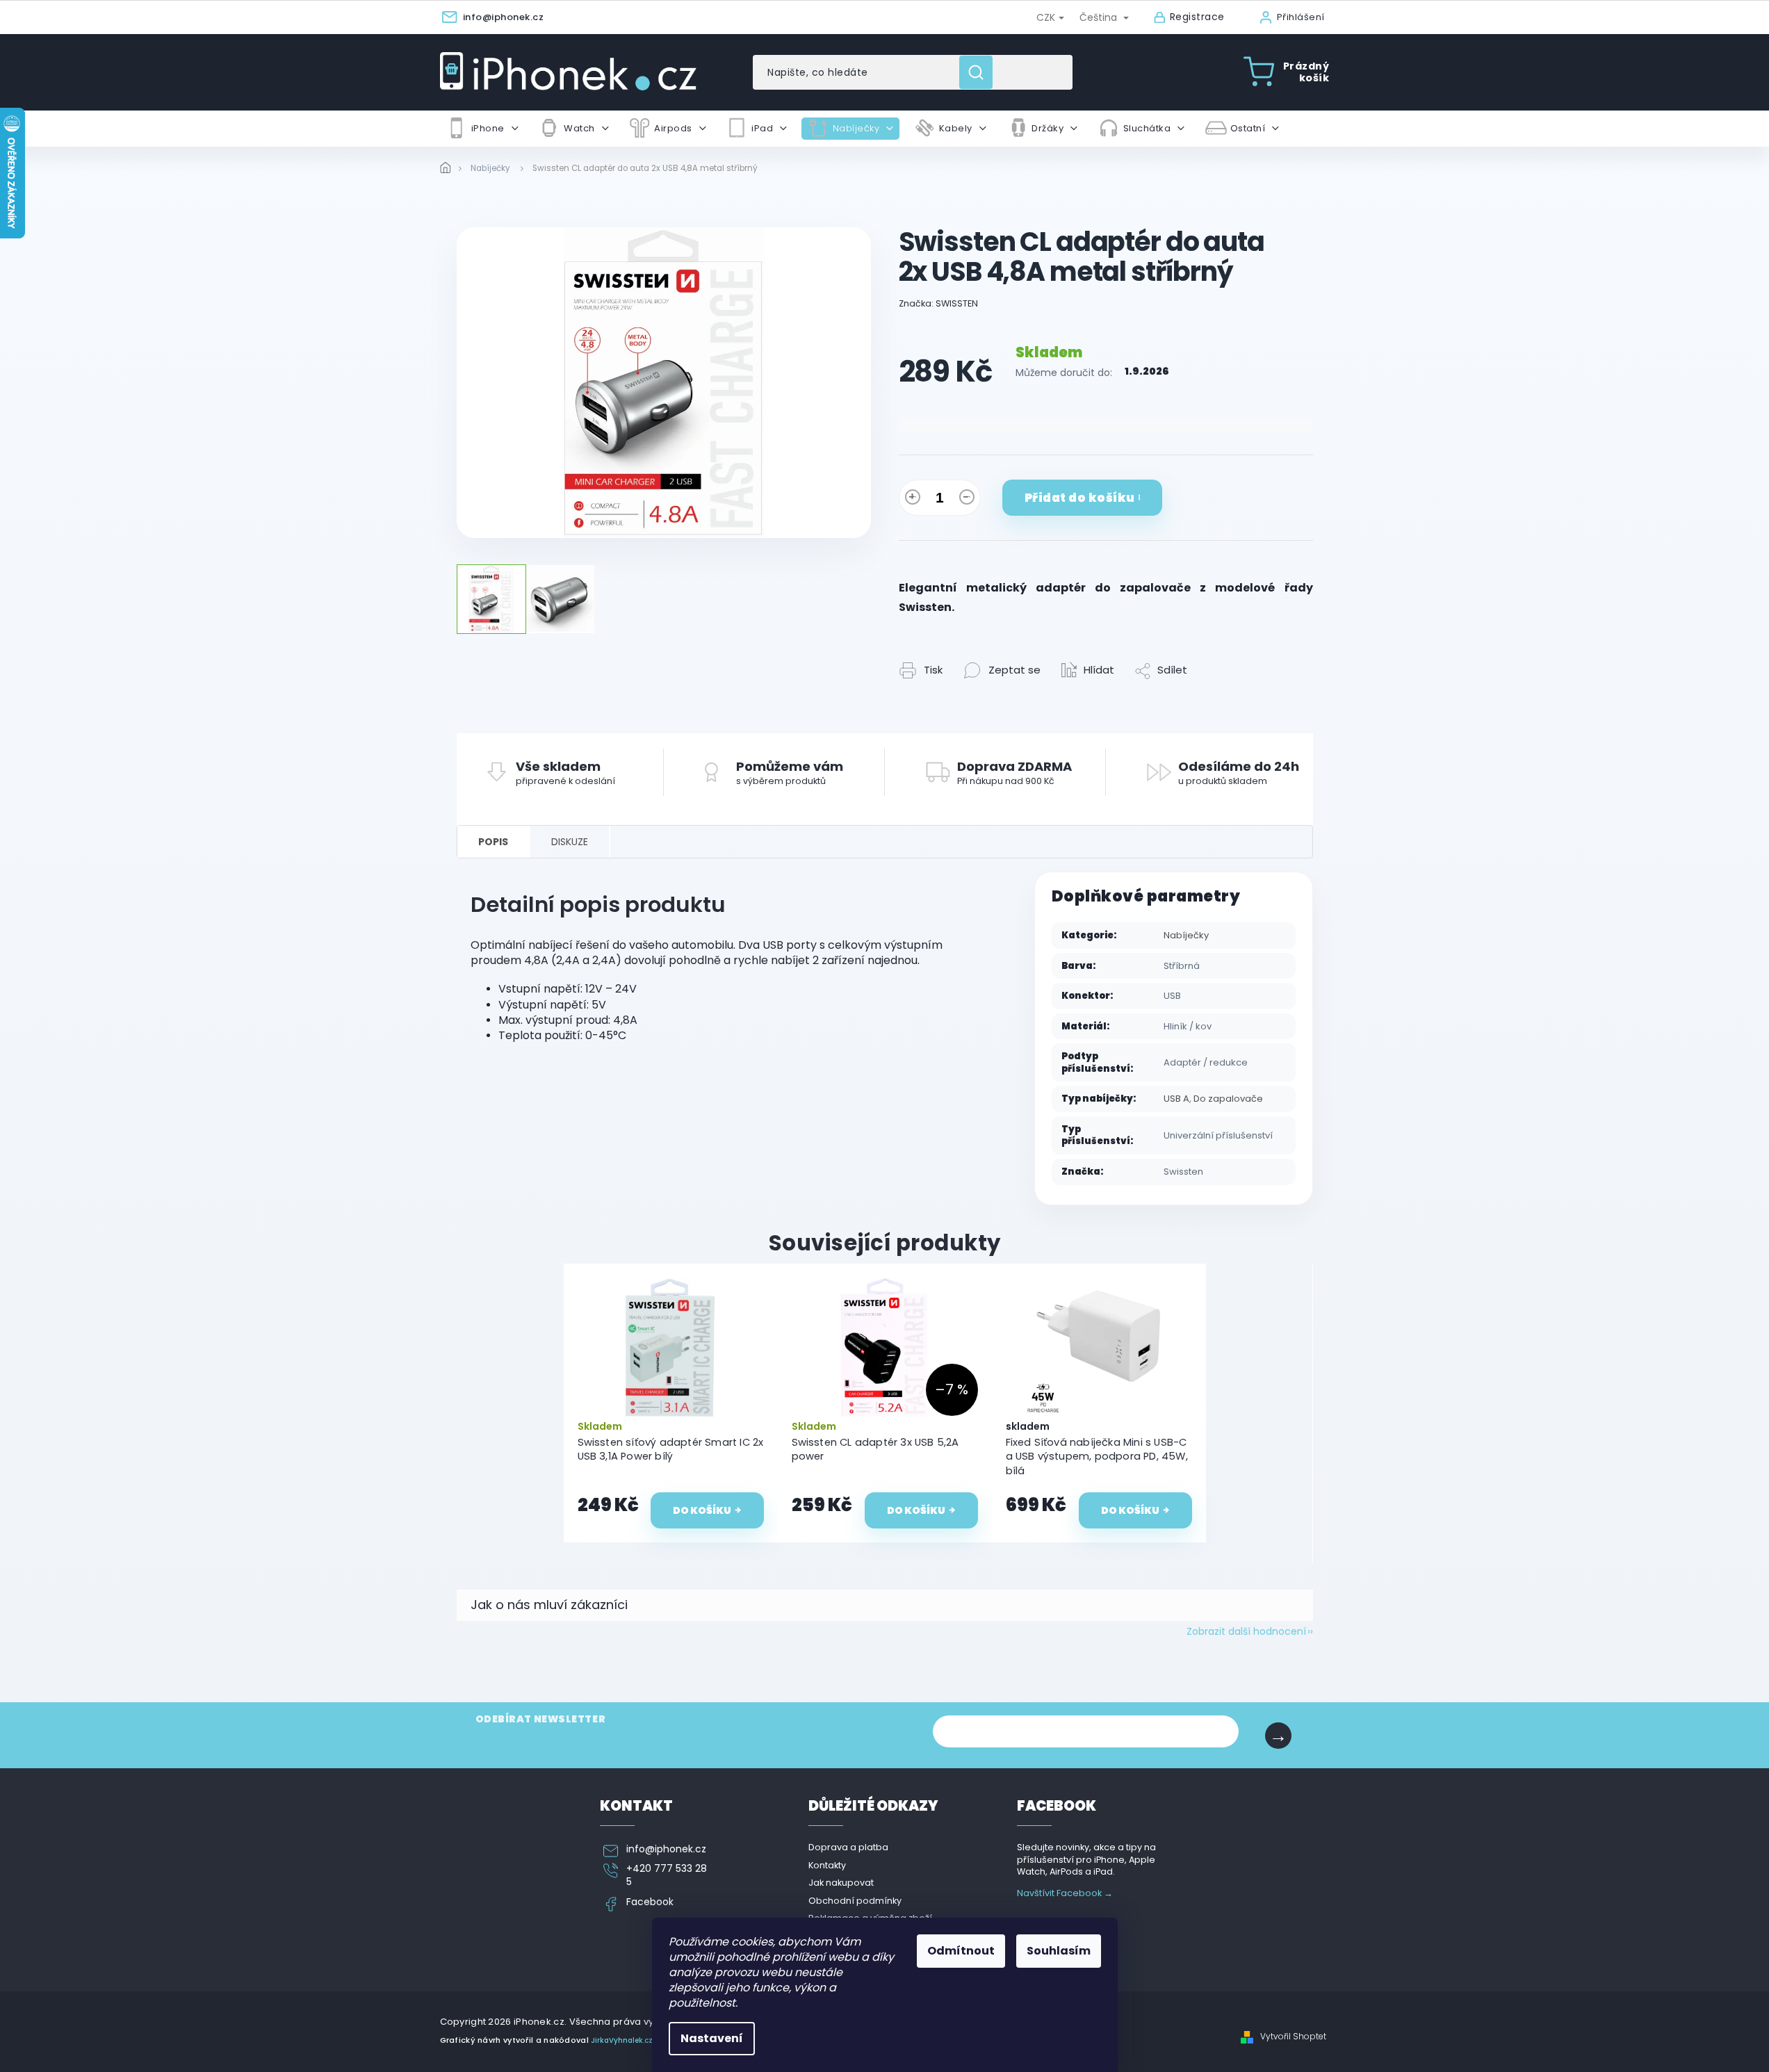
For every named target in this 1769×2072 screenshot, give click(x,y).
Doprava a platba (848, 1847)
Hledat (981, 72)
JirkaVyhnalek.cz (622, 2040)
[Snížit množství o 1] (967, 500)
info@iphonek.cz (666, 1849)
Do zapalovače (1228, 1099)
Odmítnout (961, 1951)
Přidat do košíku (1080, 498)
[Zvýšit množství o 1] (913, 500)
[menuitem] (482, 129)
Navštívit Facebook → (1065, 1893)
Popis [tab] (493, 842)
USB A (1176, 1099)
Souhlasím (1059, 1951)
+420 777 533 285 (667, 1875)
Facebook (650, 1902)
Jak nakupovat (841, 1883)
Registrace (1197, 17)
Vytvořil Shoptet (1293, 2037)
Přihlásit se (1278, 1736)
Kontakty (827, 1865)
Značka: (938, 303)
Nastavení (712, 2038)
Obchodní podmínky (855, 1901)
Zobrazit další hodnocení (1246, 1631)
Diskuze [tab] (570, 842)
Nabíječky (1186, 935)
